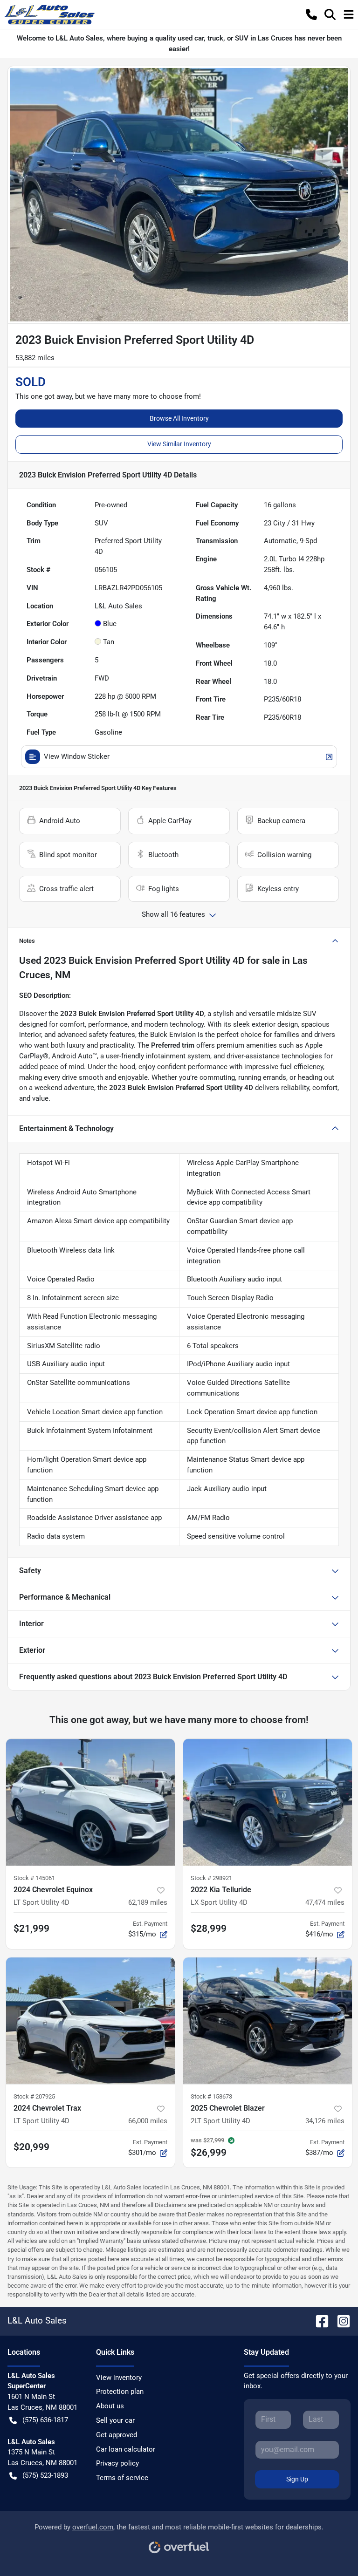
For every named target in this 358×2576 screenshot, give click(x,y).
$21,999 (31, 1929)
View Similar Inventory (179, 444)
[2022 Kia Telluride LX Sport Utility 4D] (268, 1802)
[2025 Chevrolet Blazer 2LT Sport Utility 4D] (268, 2021)
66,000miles (148, 2121)
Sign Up (297, 2479)
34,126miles (325, 2121)
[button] (311, 14)
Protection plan (120, 2392)
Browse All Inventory (179, 418)
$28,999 (209, 1929)
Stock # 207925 (34, 2096)
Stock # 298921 (211, 1878)
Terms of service (122, 2478)
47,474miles (325, 1902)
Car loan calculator (126, 2449)
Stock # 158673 (211, 2096)
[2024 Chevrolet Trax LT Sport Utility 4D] (90, 2021)
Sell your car (115, 2420)
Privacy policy (117, 2463)
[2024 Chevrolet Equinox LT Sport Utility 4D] (90, 1802)
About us (110, 2406)
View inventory (119, 2378)
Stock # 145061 (34, 1878)
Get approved (117, 2435)
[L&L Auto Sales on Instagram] (340, 2320)
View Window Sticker (77, 756)
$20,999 (31, 2147)
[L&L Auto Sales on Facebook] (318, 2320)
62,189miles (148, 1902)
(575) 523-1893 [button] (45, 2475)
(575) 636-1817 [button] (45, 2420)
